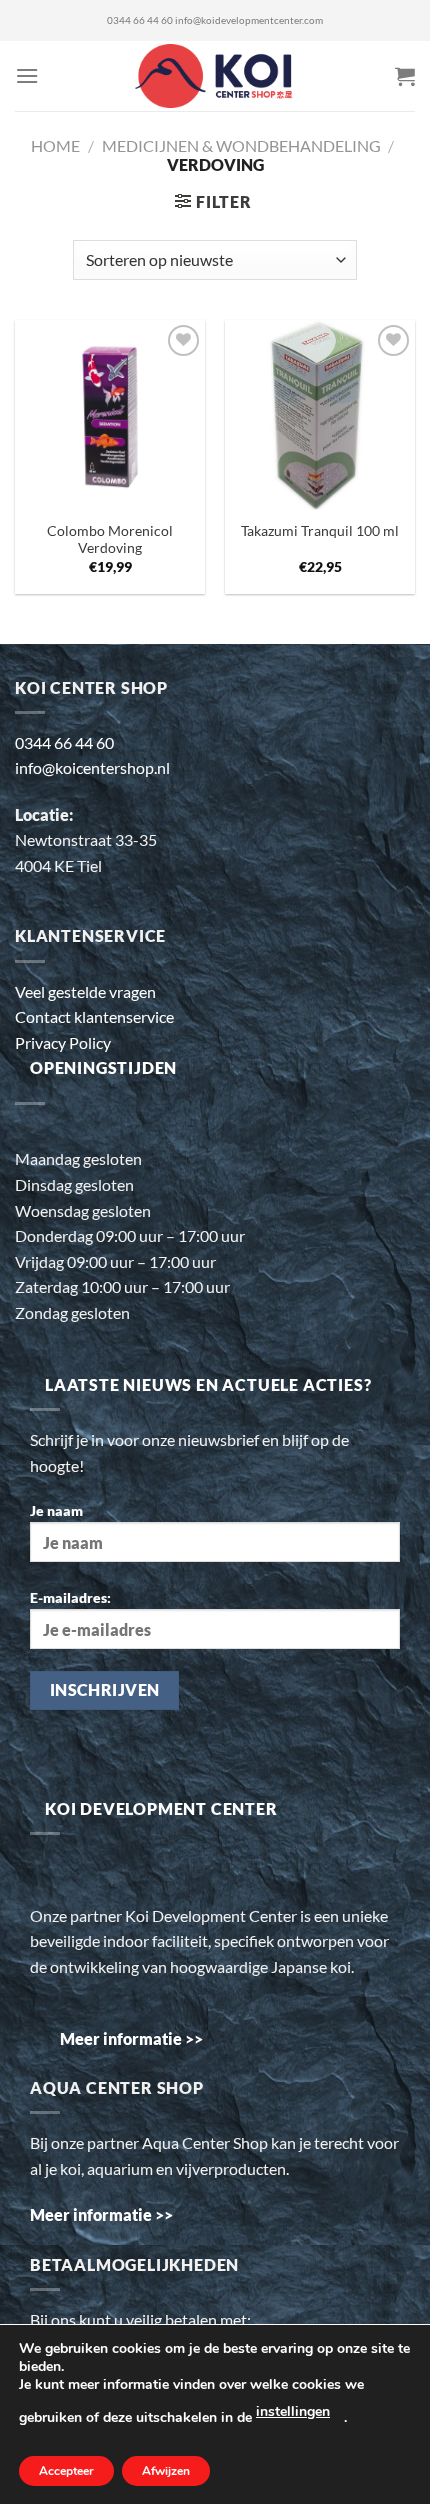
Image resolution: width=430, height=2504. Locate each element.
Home (55, 145)
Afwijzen (166, 2471)
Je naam (56, 1510)
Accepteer (66, 2471)
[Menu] (27, 75)
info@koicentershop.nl (92, 767)
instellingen (293, 2411)
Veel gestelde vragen (85, 991)
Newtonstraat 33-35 (86, 839)
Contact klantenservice (94, 1016)
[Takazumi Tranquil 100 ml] (320, 415)
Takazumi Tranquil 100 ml (320, 531)
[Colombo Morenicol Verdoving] (110, 415)
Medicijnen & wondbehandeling (241, 145)
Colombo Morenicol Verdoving (110, 540)
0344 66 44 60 (140, 20)
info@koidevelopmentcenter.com (249, 20)
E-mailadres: (70, 1597)
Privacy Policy (63, 1042)
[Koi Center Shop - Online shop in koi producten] (215, 76)
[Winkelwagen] (405, 76)
